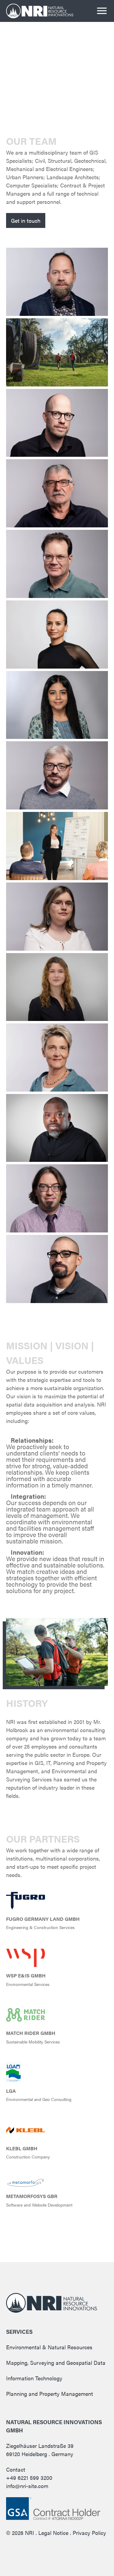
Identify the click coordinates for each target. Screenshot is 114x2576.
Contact (16, 2469)
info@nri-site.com (27, 2486)
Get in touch (26, 220)
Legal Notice (53, 2533)
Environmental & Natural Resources (49, 2347)
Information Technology (34, 2378)
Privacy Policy (89, 2533)
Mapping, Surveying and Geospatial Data (56, 2363)
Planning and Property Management (50, 2394)
